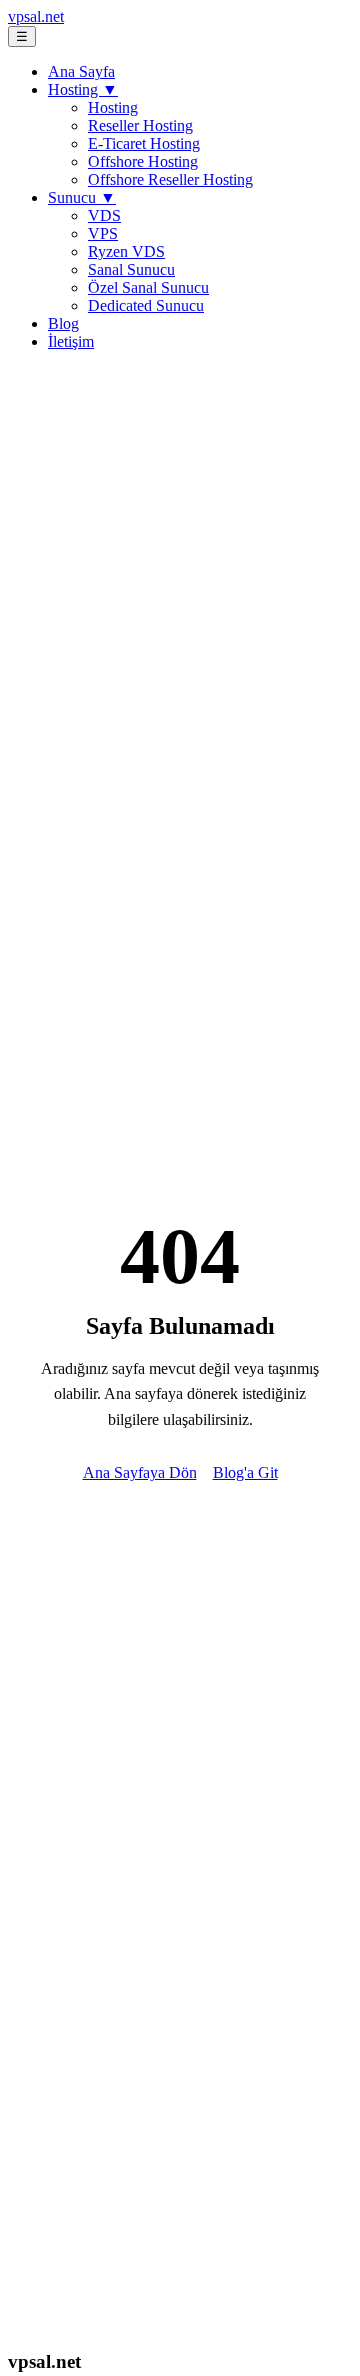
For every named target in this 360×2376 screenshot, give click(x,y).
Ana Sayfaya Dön (140, 1472)
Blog (63, 323)
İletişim (71, 341)
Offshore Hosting (143, 161)
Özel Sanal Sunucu (148, 287)
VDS (104, 215)
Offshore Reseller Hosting (170, 179)
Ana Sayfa (81, 71)
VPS (103, 233)
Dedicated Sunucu (146, 305)
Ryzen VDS (126, 251)
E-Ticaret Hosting (144, 143)
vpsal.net (36, 16)
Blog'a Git (245, 1472)
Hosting (83, 89)
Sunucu (82, 197)
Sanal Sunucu (131, 269)
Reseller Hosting (140, 125)
